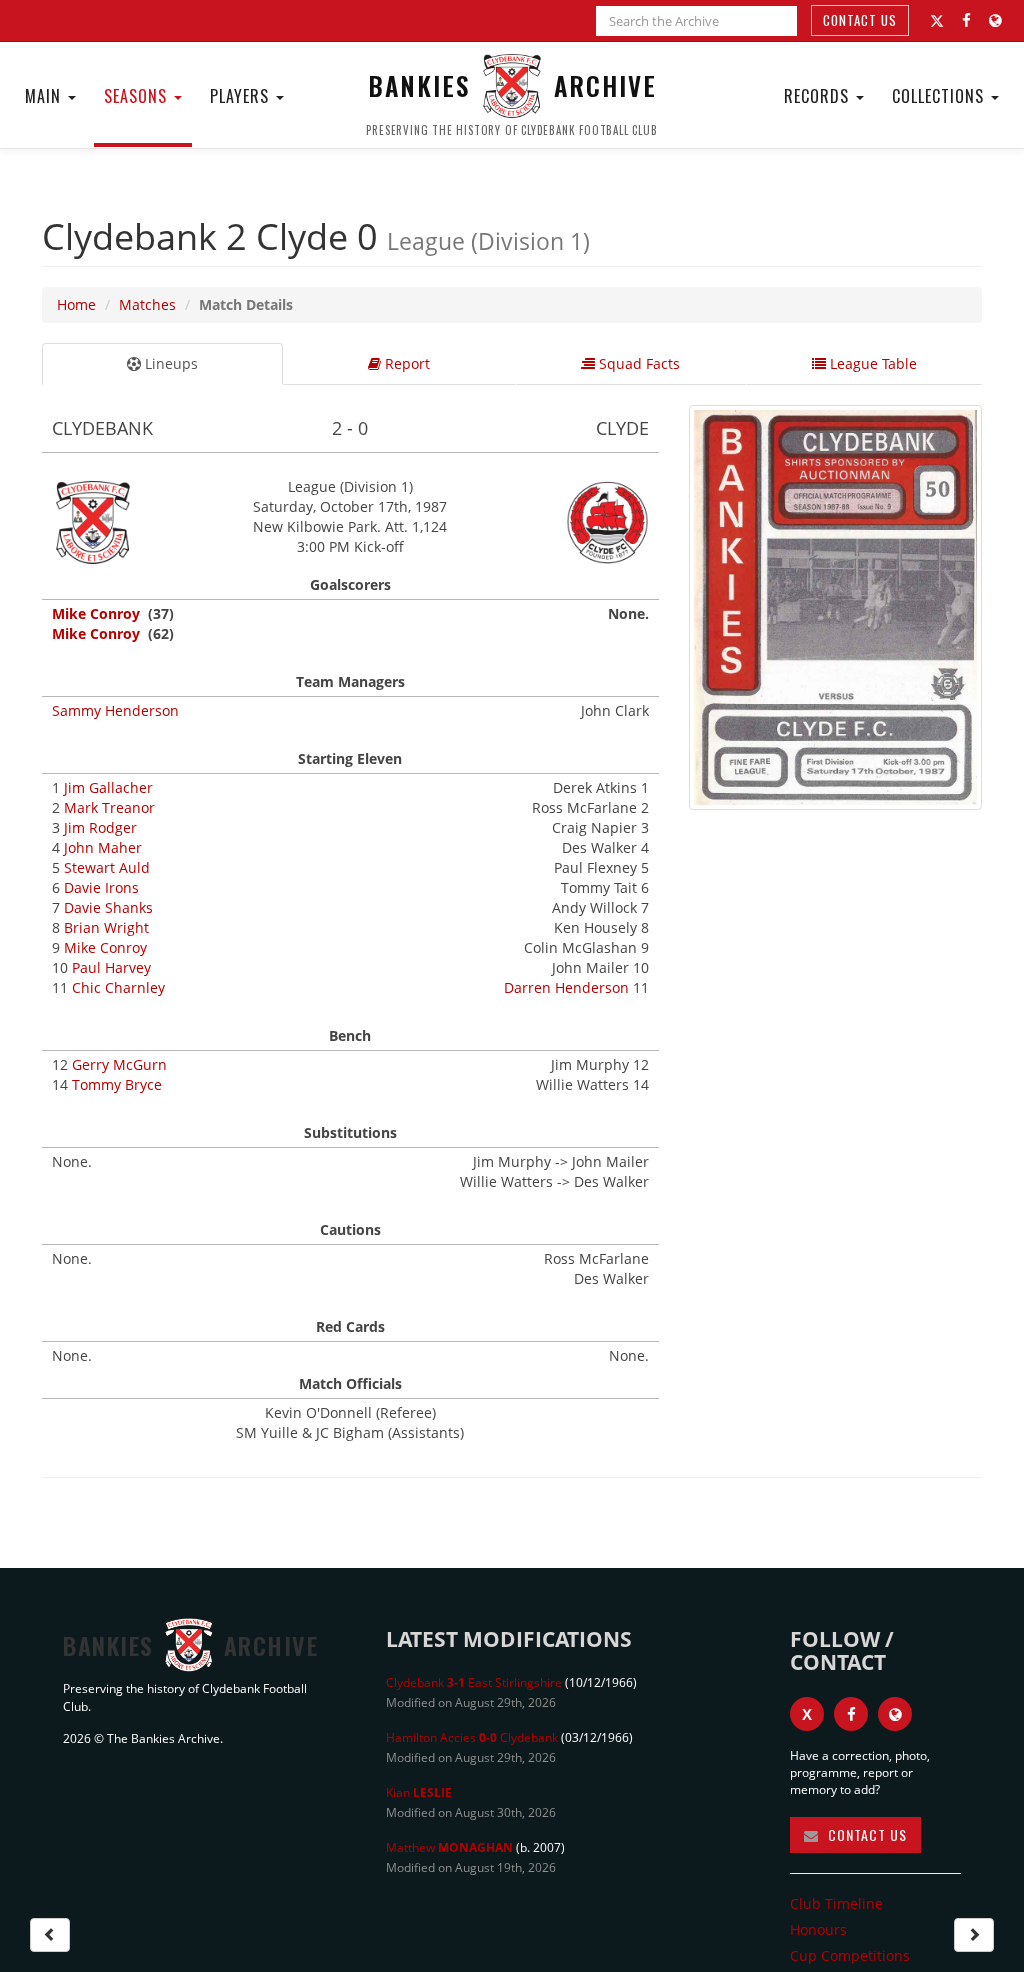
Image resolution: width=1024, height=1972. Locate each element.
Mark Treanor (109, 807)
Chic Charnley (118, 987)
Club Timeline (836, 1903)
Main (45, 96)
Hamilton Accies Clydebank (472, 1737)
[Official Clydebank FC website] (895, 1714)
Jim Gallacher (108, 787)
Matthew (449, 1847)
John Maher (103, 847)
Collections (940, 96)
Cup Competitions (850, 1955)
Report (405, 363)
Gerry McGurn (119, 1064)
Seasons (138, 96)
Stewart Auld (107, 867)
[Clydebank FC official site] (995, 20)
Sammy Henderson (115, 710)
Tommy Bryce (117, 1084)
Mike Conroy (96, 613)
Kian (419, 1792)
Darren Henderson (566, 987)
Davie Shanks (108, 907)
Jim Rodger (100, 827)
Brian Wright (106, 927)
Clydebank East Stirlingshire (474, 1682)
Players (242, 96)
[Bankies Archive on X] (937, 21)
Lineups (169, 363)
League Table (871, 363)
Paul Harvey (111, 967)
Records (819, 96)
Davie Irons (101, 887)
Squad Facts (637, 363)
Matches (147, 304)
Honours (818, 1929)
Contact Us (860, 20)
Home (76, 304)
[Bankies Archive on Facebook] (966, 20)
